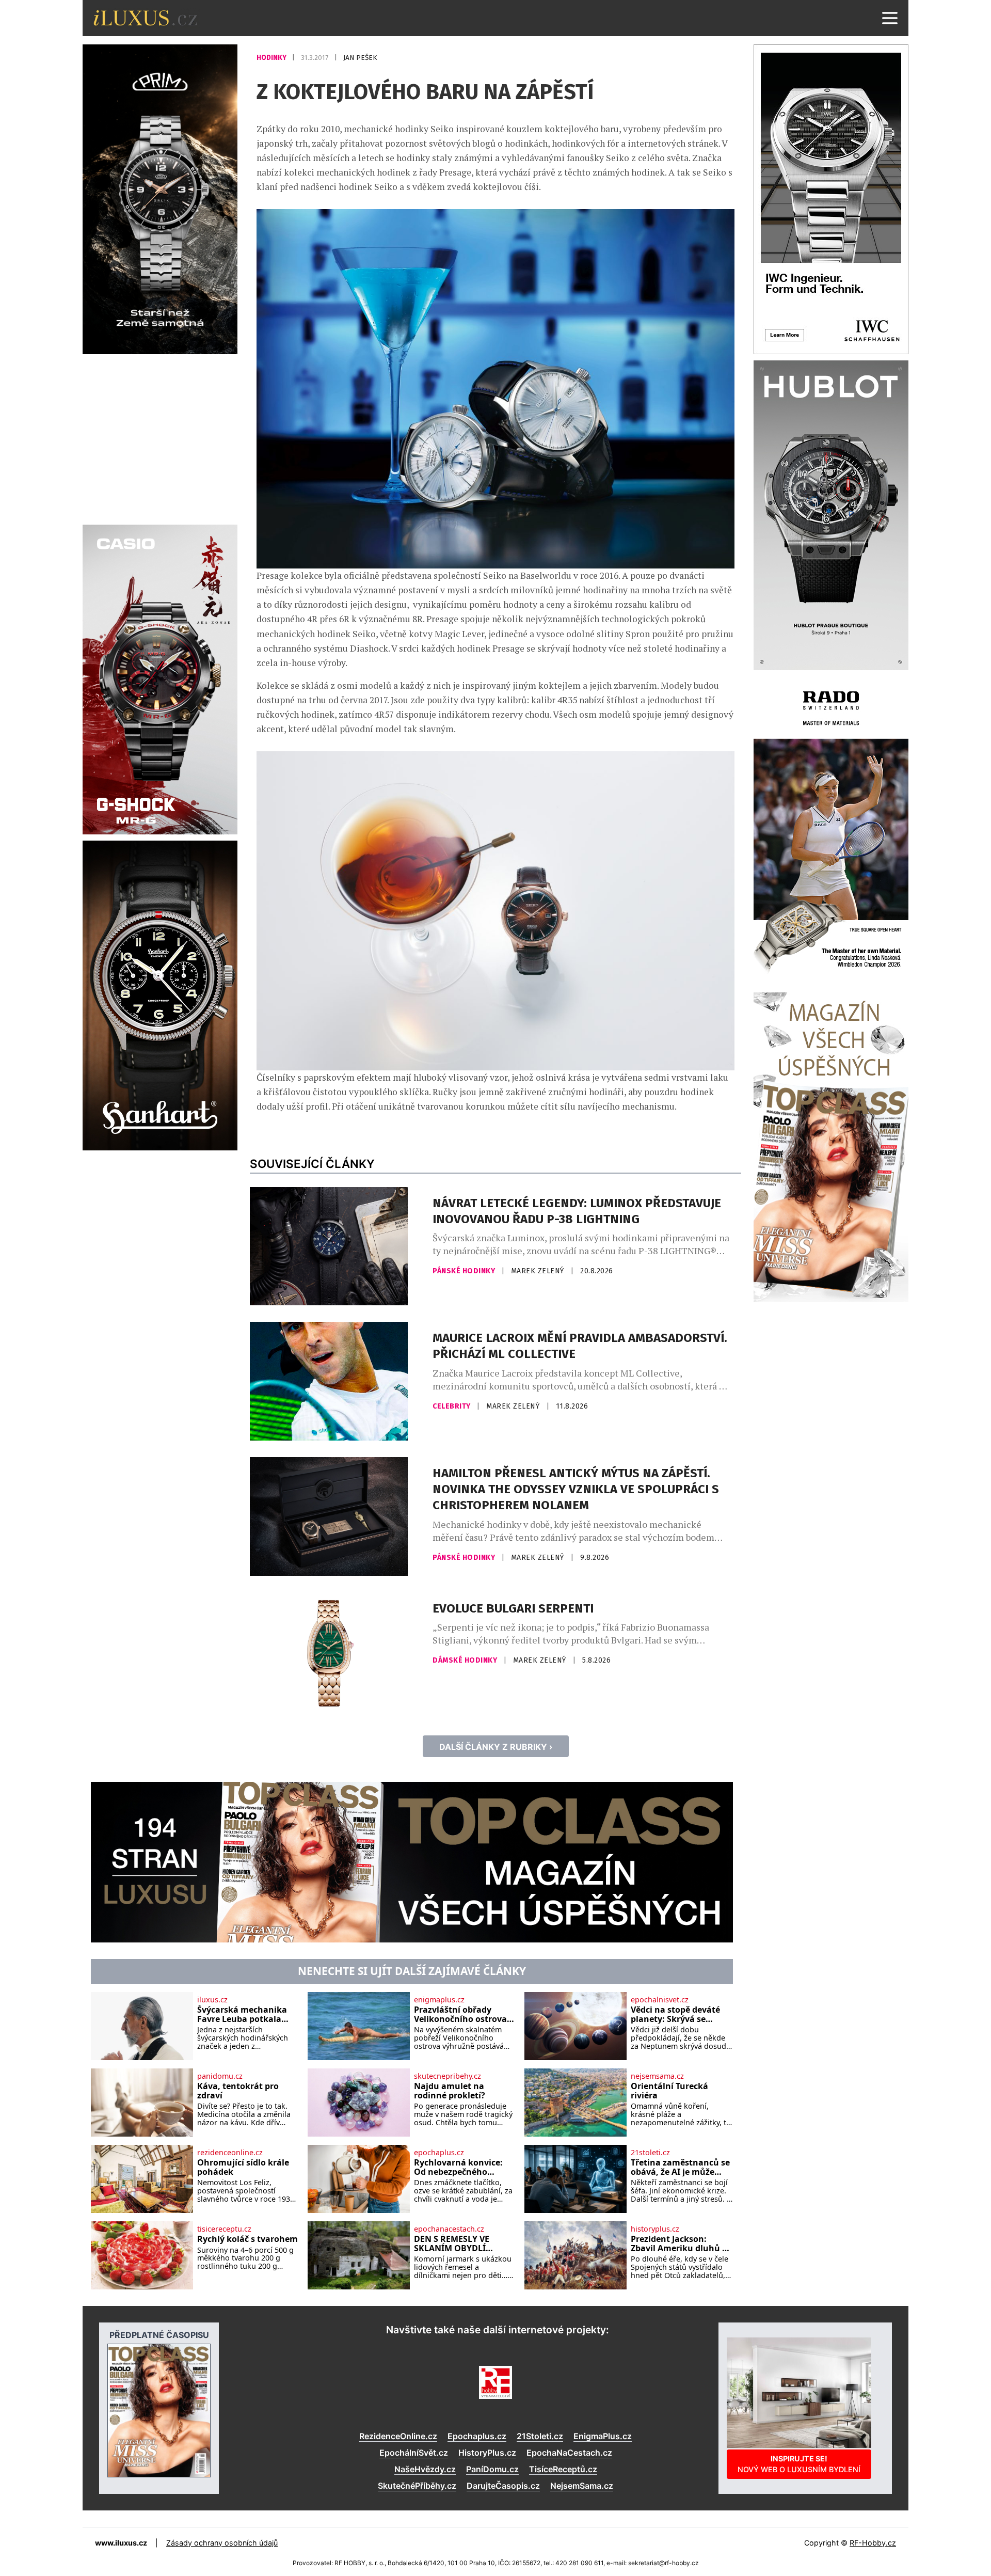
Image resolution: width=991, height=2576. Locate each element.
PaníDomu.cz (492, 2469)
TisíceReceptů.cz (563, 2469)
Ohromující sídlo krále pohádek (243, 2167)
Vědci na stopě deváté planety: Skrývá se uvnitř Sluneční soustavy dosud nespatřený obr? (675, 2014)
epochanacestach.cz (449, 2229)
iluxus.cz (212, 2000)
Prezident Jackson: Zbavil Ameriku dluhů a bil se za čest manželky (679, 2244)
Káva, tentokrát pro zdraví (238, 2091)
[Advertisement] (160, 438)
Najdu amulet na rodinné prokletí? (450, 2091)
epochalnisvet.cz (660, 2000)
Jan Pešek (360, 58)
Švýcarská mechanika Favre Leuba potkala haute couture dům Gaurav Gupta (242, 2014)
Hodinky (272, 58)
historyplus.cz (655, 2229)
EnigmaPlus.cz (603, 2436)
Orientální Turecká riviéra (669, 2091)
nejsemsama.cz (657, 2076)
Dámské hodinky (466, 1660)
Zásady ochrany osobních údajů (222, 2543)
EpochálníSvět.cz (414, 2453)
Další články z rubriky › (496, 1747)
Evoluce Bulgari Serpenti (513, 1608)
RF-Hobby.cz (873, 2543)
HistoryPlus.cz (487, 2453)
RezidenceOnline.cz (398, 2436)
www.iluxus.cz (121, 2543)
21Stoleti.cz (540, 2436)
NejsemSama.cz (582, 2486)
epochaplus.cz (439, 2153)
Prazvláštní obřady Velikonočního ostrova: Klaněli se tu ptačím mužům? (462, 2014)
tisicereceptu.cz (224, 2229)
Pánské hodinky (465, 1271)
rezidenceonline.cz (230, 2153)
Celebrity (452, 1406)
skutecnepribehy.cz (447, 2076)
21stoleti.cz (650, 2153)
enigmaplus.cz (439, 2000)
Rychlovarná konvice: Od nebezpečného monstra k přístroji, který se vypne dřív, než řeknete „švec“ (462, 2167)
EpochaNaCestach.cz (569, 2453)
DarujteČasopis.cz (503, 2486)
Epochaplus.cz (477, 2436)
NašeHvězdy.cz (425, 2469)
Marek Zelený (539, 1271)
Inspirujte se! (799, 2464)
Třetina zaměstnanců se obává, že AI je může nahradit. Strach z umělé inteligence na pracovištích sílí (682, 2167)
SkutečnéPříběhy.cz (417, 2486)
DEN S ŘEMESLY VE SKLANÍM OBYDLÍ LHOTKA (452, 2244)
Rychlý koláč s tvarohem (247, 2239)
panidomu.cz (220, 2076)
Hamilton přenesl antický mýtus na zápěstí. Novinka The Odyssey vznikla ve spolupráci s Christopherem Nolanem (576, 1489)
